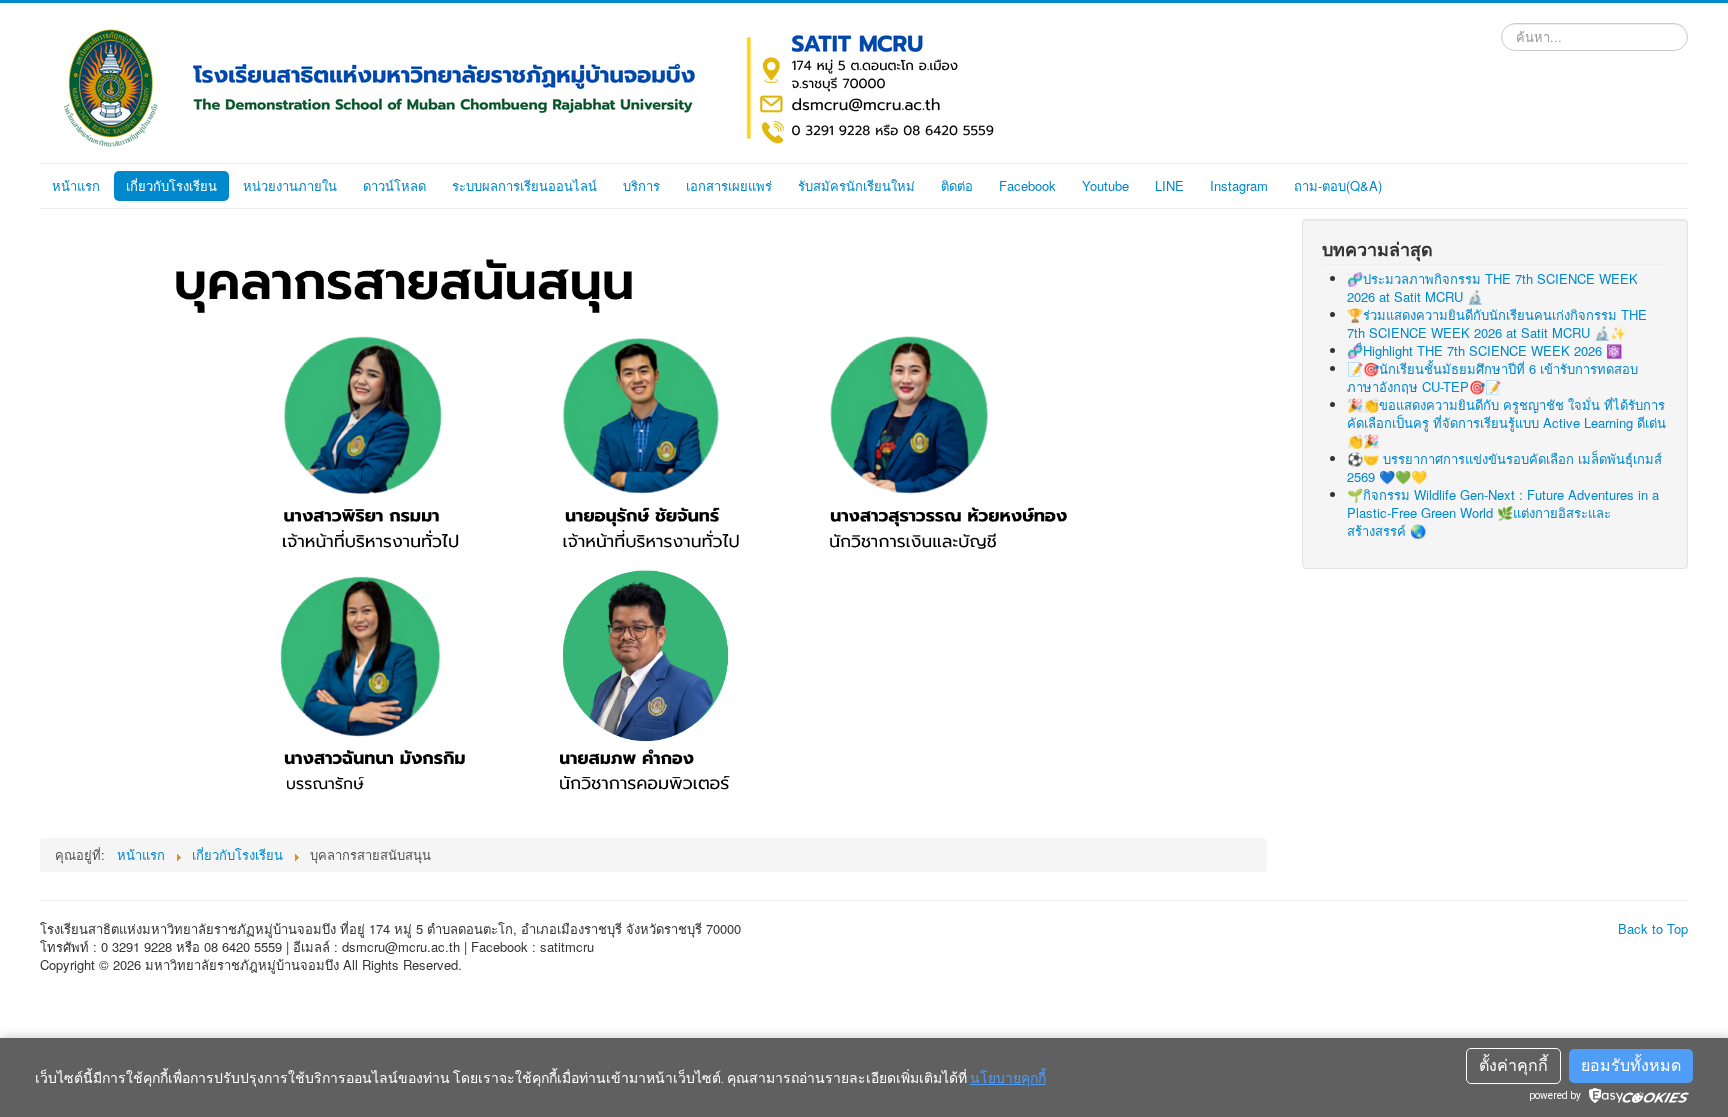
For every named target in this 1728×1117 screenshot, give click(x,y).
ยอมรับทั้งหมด (1631, 1065)
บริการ (641, 185)
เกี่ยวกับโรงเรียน (171, 185)
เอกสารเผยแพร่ (729, 185)
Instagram (1239, 185)
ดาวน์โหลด (394, 185)
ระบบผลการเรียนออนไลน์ (524, 185)
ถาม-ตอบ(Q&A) (1338, 185)
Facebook (1027, 185)
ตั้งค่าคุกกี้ (1513, 1065)
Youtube (1105, 185)
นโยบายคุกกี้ (1008, 1078)
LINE (1169, 185)
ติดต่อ (957, 185)
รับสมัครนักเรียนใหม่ (856, 185)
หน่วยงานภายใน (290, 185)
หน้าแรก (76, 185)
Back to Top (1653, 928)
